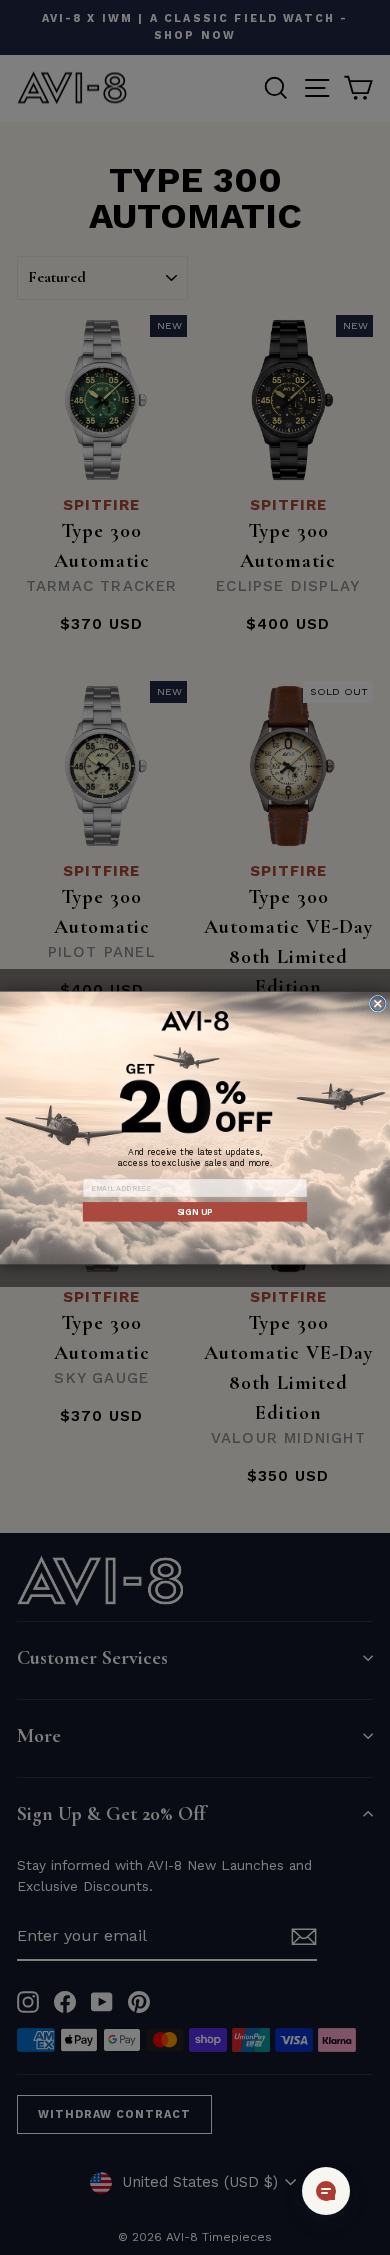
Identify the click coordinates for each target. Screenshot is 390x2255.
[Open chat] (326, 2191)
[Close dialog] (378, 1003)
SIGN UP (195, 1211)
